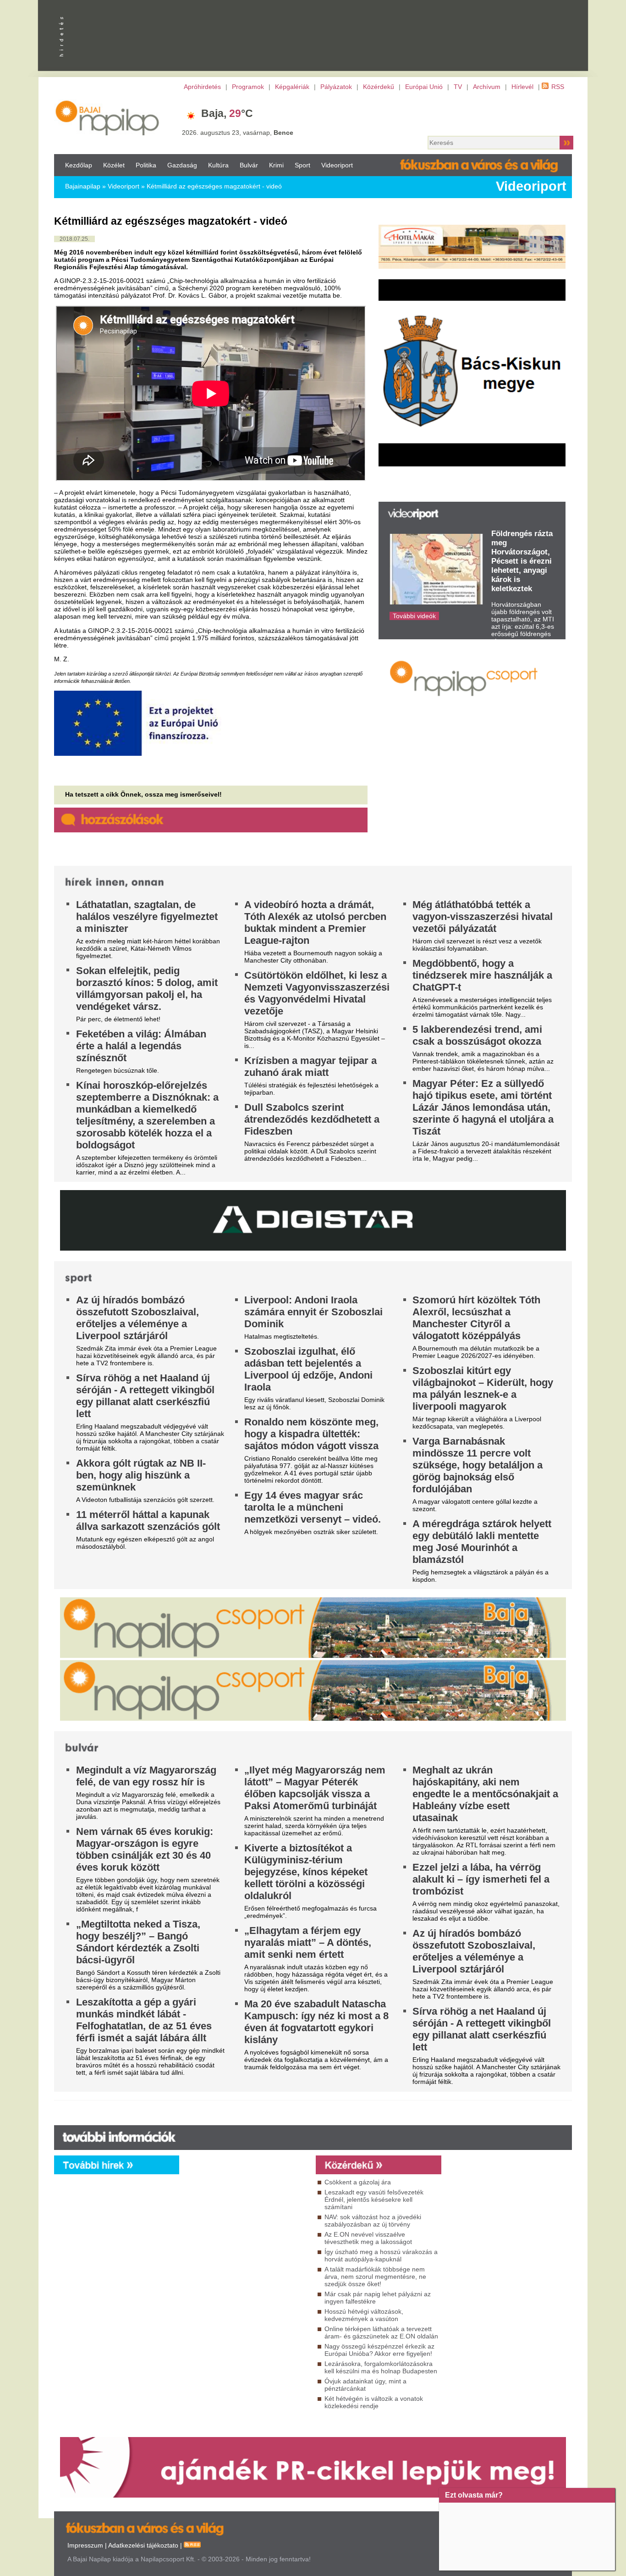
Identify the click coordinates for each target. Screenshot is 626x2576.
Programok (248, 87)
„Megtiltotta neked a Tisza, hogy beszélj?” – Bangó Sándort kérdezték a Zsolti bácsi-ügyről (138, 1942)
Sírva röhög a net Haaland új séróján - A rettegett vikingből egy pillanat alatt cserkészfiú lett (145, 1396)
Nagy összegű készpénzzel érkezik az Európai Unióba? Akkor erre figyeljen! (379, 2350)
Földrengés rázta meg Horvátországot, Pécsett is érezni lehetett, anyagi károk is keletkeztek (522, 561)
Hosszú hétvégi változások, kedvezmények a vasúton (364, 2315)
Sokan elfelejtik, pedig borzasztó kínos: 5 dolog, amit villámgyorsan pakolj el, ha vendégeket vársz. (147, 989)
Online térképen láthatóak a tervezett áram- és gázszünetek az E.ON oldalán (381, 2332)
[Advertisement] (245, 2257)
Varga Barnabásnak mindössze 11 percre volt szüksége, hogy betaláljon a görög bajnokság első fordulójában (478, 1465)
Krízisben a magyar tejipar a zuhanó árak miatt (310, 1066)
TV (458, 87)
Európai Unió (424, 87)
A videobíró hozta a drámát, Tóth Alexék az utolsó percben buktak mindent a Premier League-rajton (315, 922)
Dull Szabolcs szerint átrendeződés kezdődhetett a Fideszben (312, 1119)
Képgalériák (292, 87)
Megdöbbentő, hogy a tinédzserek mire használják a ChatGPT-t (482, 975)
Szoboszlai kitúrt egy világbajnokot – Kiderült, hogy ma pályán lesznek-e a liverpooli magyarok (483, 1388)
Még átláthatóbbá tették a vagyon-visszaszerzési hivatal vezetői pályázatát (483, 917)
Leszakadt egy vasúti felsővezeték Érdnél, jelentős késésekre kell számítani (374, 2199)
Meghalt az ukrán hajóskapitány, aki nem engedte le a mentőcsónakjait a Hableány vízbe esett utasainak (485, 1794)
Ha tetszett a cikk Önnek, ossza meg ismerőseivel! (143, 794)
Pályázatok (336, 87)
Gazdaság (182, 165)
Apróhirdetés (202, 87)
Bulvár (249, 165)
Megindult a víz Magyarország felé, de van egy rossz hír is (146, 1776)
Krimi (276, 165)
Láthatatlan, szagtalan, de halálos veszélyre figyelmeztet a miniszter (147, 917)
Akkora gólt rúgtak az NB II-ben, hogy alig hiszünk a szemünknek (141, 1475)
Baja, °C (227, 113)
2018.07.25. (74, 239)
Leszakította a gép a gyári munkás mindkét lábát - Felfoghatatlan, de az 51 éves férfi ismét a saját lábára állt (144, 2020)
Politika (146, 165)
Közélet (114, 165)
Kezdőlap (79, 165)
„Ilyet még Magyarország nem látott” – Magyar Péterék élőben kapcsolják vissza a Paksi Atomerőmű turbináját (315, 1788)
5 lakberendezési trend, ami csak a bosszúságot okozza (477, 1035)
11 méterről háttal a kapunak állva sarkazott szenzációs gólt (148, 1521)
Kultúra (218, 165)
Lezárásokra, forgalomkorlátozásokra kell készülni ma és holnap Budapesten (381, 2367)
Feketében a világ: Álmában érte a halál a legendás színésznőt (141, 1046)
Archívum (487, 87)
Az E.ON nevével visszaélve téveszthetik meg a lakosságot (368, 2238)
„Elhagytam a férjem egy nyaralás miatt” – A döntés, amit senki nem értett (308, 1942)
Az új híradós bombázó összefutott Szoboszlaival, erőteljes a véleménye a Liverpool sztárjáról (137, 1318)
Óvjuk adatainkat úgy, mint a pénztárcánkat (365, 2385)
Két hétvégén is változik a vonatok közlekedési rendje (374, 2402)
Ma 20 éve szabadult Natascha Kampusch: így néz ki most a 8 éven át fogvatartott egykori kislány (316, 2022)
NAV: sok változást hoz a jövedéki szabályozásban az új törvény (373, 2221)
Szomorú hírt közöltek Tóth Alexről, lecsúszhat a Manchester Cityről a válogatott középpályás (476, 1318)
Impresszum (85, 2545)
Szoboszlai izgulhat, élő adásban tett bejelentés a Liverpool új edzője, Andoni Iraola (308, 1369)
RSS (558, 87)
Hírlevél (522, 87)
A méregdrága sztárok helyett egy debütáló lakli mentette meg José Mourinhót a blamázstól (482, 1542)
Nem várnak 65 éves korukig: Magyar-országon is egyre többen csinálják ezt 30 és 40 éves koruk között (145, 1849)
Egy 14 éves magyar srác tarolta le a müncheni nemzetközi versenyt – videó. (313, 1507)
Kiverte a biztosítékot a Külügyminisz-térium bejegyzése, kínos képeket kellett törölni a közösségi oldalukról (306, 1872)
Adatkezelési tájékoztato (143, 2545)
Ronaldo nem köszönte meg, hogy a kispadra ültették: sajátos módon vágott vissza (311, 1434)
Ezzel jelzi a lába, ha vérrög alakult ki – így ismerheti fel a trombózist (481, 1879)
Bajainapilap (83, 186)
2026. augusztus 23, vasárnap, (238, 133)
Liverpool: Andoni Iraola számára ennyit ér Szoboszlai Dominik (313, 1312)
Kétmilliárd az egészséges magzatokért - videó (214, 186)
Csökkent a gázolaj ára (358, 2182)
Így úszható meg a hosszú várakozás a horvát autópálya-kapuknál (381, 2255)
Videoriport (337, 165)
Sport (302, 165)
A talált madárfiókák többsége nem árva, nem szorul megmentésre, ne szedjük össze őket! (375, 2277)
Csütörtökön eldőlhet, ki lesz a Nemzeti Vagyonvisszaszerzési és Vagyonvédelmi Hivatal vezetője (317, 993)
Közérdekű (379, 87)
